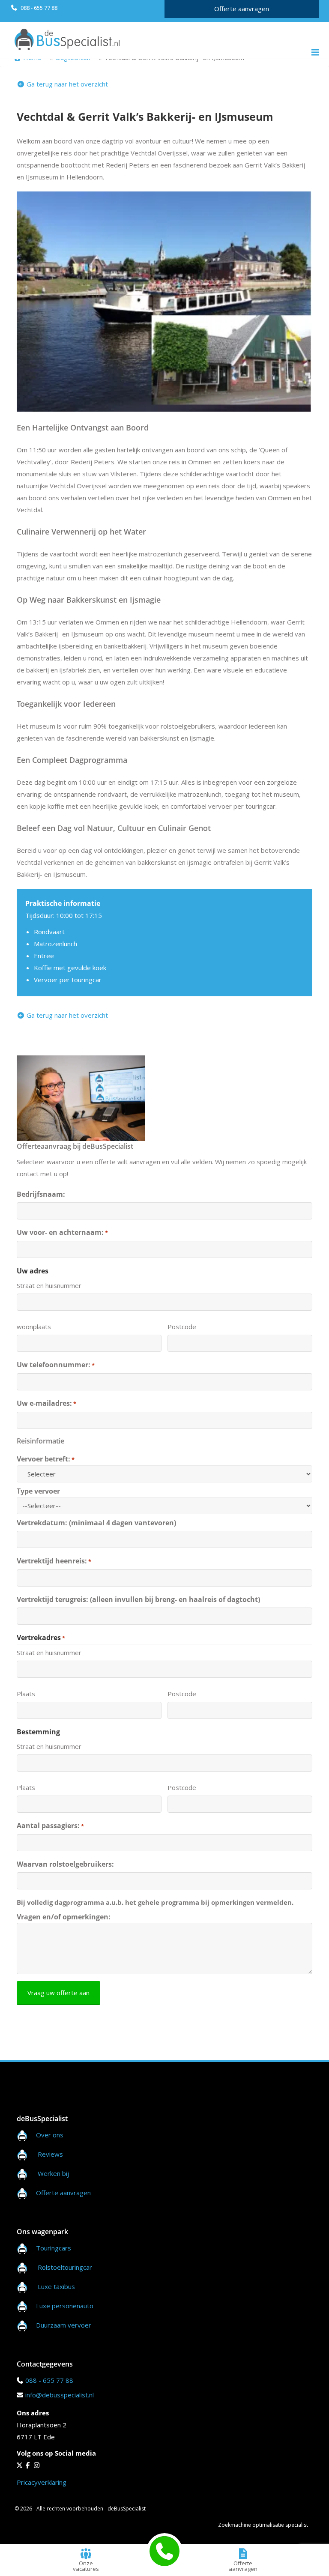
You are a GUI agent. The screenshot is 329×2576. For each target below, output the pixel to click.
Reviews (50, 2154)
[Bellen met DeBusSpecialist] (164, 2551)
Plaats (26, 1694)
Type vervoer (38, 1491)
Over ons (50, 2135)
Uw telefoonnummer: (56, 1365)
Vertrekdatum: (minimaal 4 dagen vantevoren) (96, 1523)
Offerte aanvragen (242, 9)
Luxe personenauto (65, 2306)
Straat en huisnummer (49, 1285)
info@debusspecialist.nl (60, 2395)
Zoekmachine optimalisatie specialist (263, 2525)
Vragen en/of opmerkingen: (64, 1917)
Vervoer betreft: (46, 1459)
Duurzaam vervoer (64, 2325)
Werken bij (53, 2173)
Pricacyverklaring (42, 2482)
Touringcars (54, 2248)
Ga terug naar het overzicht (66, 84)
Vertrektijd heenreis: (54, 1561)
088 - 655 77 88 (38, 8)
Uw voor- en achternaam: (62, 1232)
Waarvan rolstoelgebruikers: (65, 1864)
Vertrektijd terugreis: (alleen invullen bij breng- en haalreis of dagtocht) (138, 1599)
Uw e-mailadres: (46, 1403)
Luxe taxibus (56, 2286)
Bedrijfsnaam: (41, 1194)
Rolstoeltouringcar (65, 2267)
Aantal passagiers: (50, 1826)
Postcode (182, 1327)
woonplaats (34, 1327)
